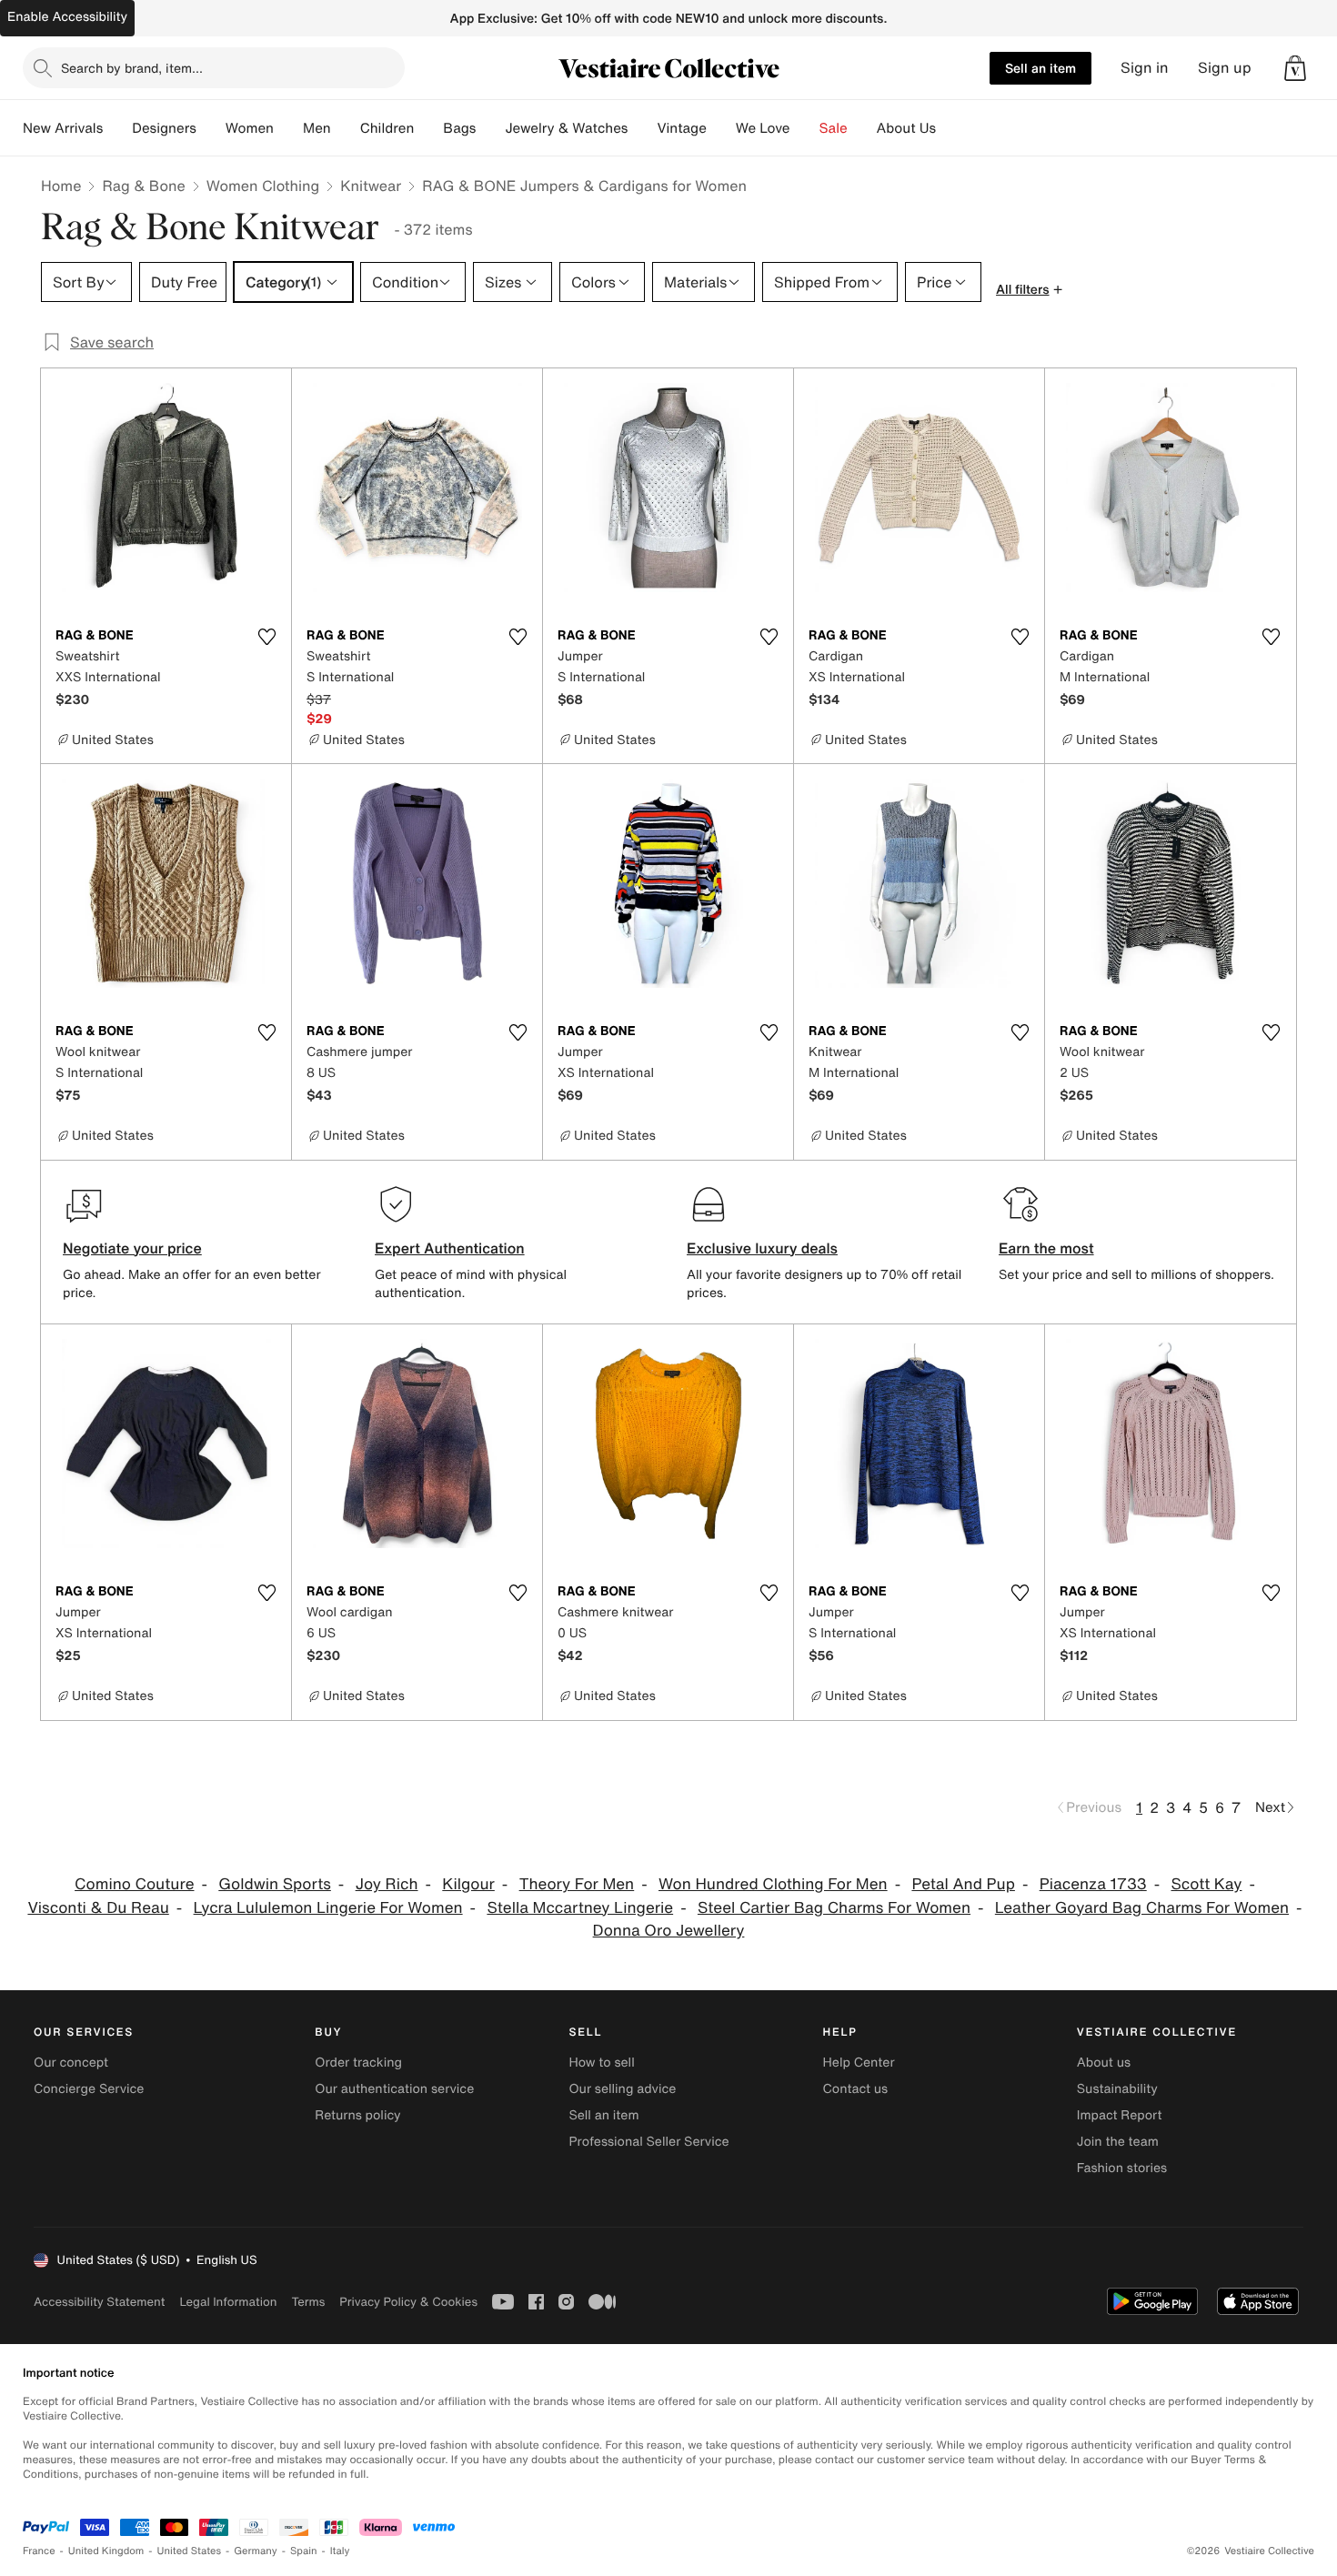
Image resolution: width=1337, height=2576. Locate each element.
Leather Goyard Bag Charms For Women (1142, 1908)
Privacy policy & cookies (408, 2302)
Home (61, 186)
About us (1104, 2063)
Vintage (681, 128)
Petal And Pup (963, 1884)
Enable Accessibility (67, 17)
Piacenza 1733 (1093, 1884)
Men (317, 128)
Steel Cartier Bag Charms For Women (834, 1908)
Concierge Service (89, 2089)
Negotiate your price (132, 1248)
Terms (308, 2302)
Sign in (1145, 68)
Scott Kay (1207, 1884)
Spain (304, 2551)
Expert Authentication (450, 1248)
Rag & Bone (143, 186)
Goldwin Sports (275, 1884)
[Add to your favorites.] (266, 637)
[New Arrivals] (117, 128)
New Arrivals (63, 128)
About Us (906, 128)
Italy (340, 2551)
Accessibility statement (99, 2302)
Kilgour (468, 1884)
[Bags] (490, 128)
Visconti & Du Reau (98, 1908)
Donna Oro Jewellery (669, 1931)
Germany (256, 2551)
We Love (763, 128)
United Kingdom (106, 2551)
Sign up (1225, 68)
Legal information (228, 2302)
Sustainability (1117, 2089)
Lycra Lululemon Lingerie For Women (328, 1908)
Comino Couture (134, 1884)
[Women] (288, 128)
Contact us (856, 2089)
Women (250, 128)
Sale (834, 128)
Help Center (859, 2063)
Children (387, 128)
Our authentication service (394, 2089)
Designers (164, 128)
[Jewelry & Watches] (642, 128)
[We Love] (805, 128)
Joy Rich (387, 1884)
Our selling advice (622, 2089)
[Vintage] (721, 128)
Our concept (71, 2063)
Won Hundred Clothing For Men (773, 1884)
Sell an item (1040, 68)
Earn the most (1046, 1248)
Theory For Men (577, 1884)
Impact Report (1120, 2115)
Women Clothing (263, 186)
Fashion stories (1122, 2168)
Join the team (1118, 2142)
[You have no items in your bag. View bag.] (1295, 68)
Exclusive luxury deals (762, 1248)
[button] (1295, 68)
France (39, 2551)
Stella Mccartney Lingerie (580, 1908)
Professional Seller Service (648, 2142)
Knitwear (371, 186)
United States (190, 2551)
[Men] (346, 128)
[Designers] (211, 128)
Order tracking (358, 2063)
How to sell (601, 2063)
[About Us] (950, 128)
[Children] (428, 128)
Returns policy (357, 2115)
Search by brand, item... (132, 68)
